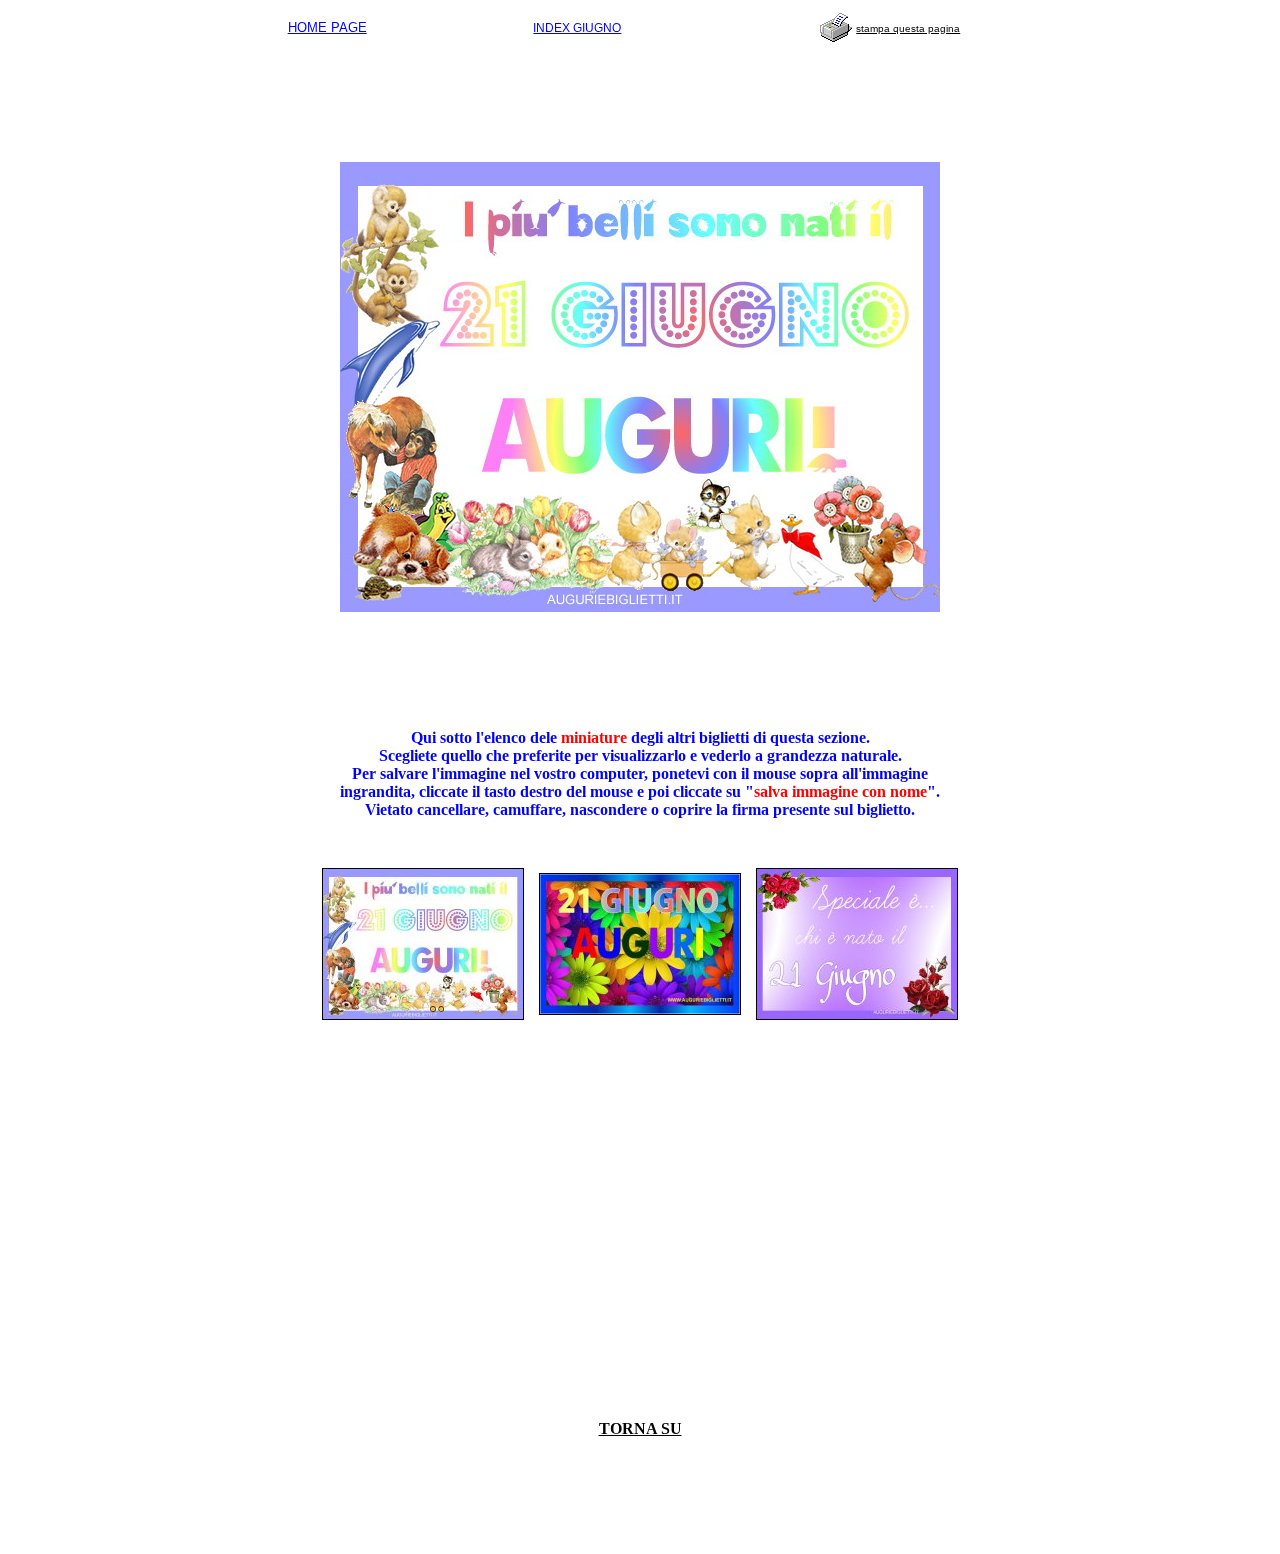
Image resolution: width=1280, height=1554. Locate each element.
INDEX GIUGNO (577, 28)
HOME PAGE (327, 27)
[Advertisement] (640, 96)
